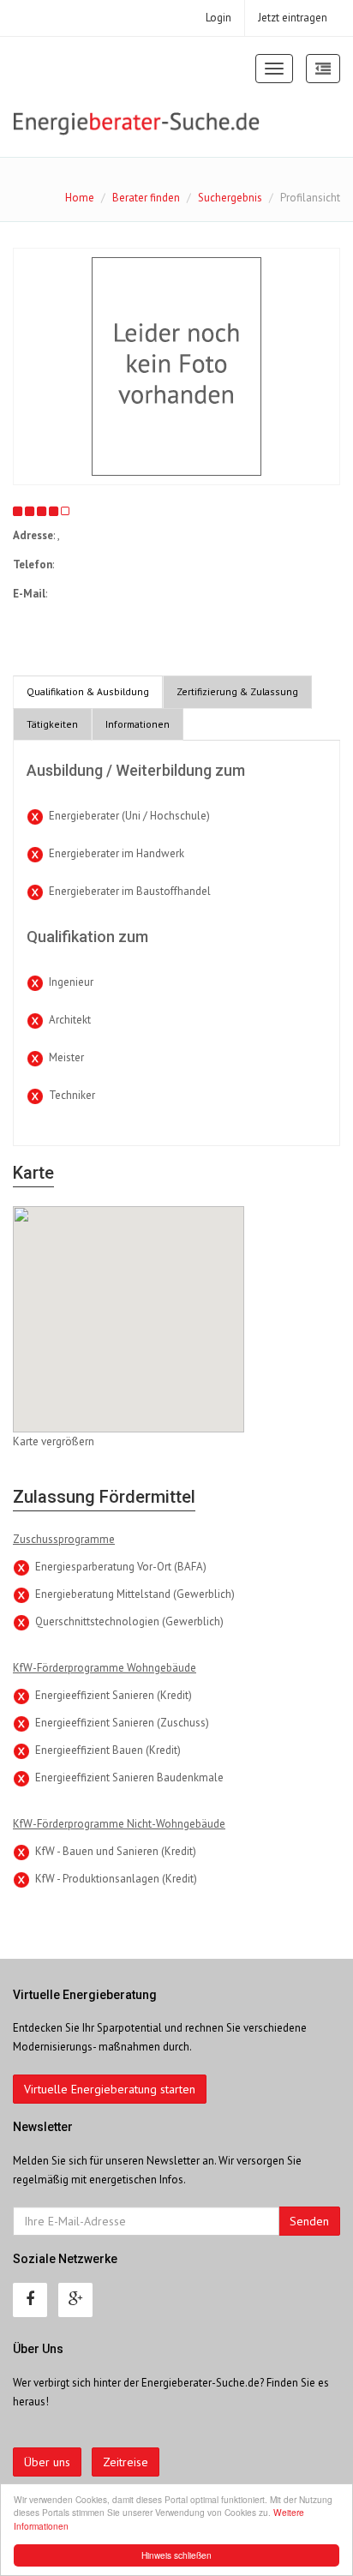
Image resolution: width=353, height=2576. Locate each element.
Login (218, 18)
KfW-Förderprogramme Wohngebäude (105, 1668)
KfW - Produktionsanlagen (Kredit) (116, 1879)
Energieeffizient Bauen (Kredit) (108, 1750)
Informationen (138, 724)
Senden (309, 2221)
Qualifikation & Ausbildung (88, 691)
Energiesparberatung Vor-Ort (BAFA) (121, 1567)
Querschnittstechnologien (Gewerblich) (129, 1621)
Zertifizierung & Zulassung (237, 691)
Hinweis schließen (176, 2555)
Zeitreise (126, 2462)
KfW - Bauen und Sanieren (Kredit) (116, 1851)
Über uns (47, 2462)
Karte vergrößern (54, 1441)
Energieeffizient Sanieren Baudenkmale (129, 1777)
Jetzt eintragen (293, 18)
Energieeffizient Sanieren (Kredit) (114, 1695)
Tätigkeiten (52, 724)
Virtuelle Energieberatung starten (110, 2089)
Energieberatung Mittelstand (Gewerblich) (135, 1594)
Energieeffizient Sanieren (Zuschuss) (122, 1723)
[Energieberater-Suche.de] (137, 123)
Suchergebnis (230, 198)
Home (80, 198)
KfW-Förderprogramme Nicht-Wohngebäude (119, 1824)
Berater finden (146, 198)
